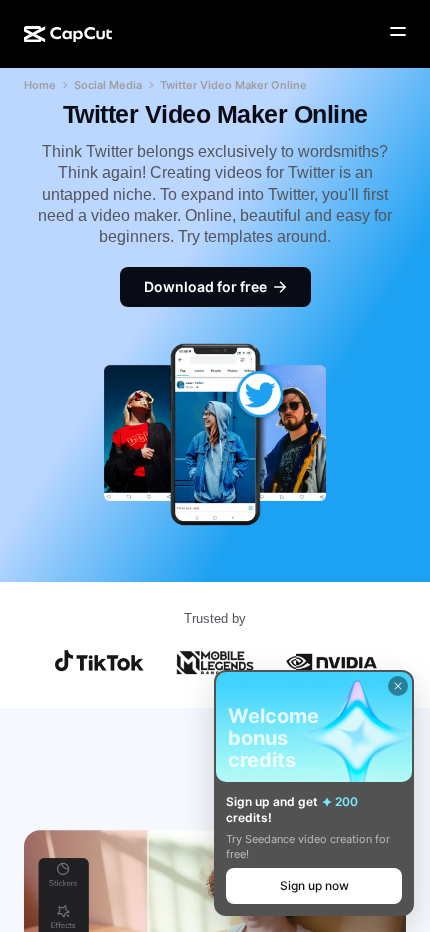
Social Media (108, 85)
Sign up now (314, 885)
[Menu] (398, 32)
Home (40, 85)
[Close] (398, 686)
